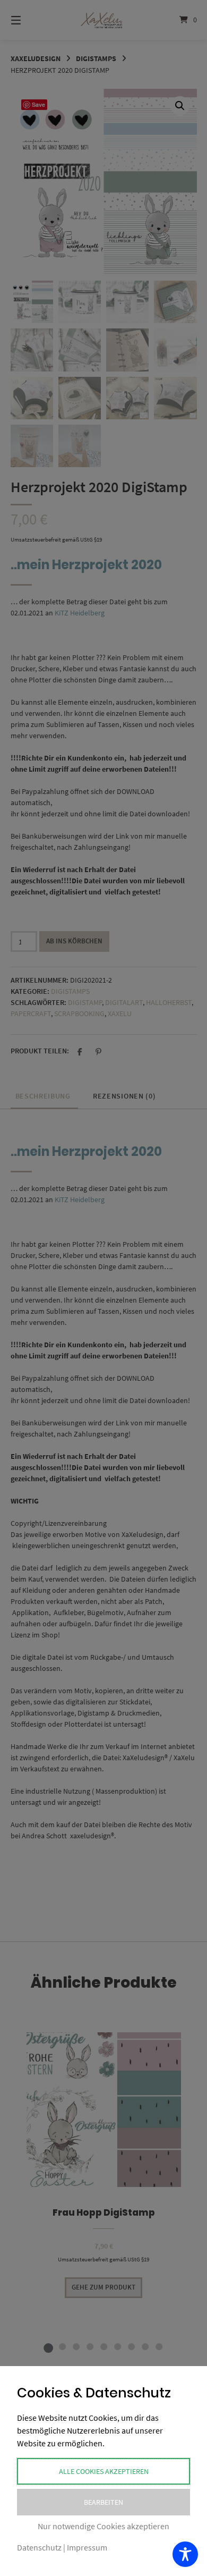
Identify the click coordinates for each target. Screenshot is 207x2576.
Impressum (87, 2547)
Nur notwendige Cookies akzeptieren (103, 2526)
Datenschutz (39, 2547)
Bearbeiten (103, 2502)
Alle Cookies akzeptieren (104, 2471)
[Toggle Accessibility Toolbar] (185, 2554)
